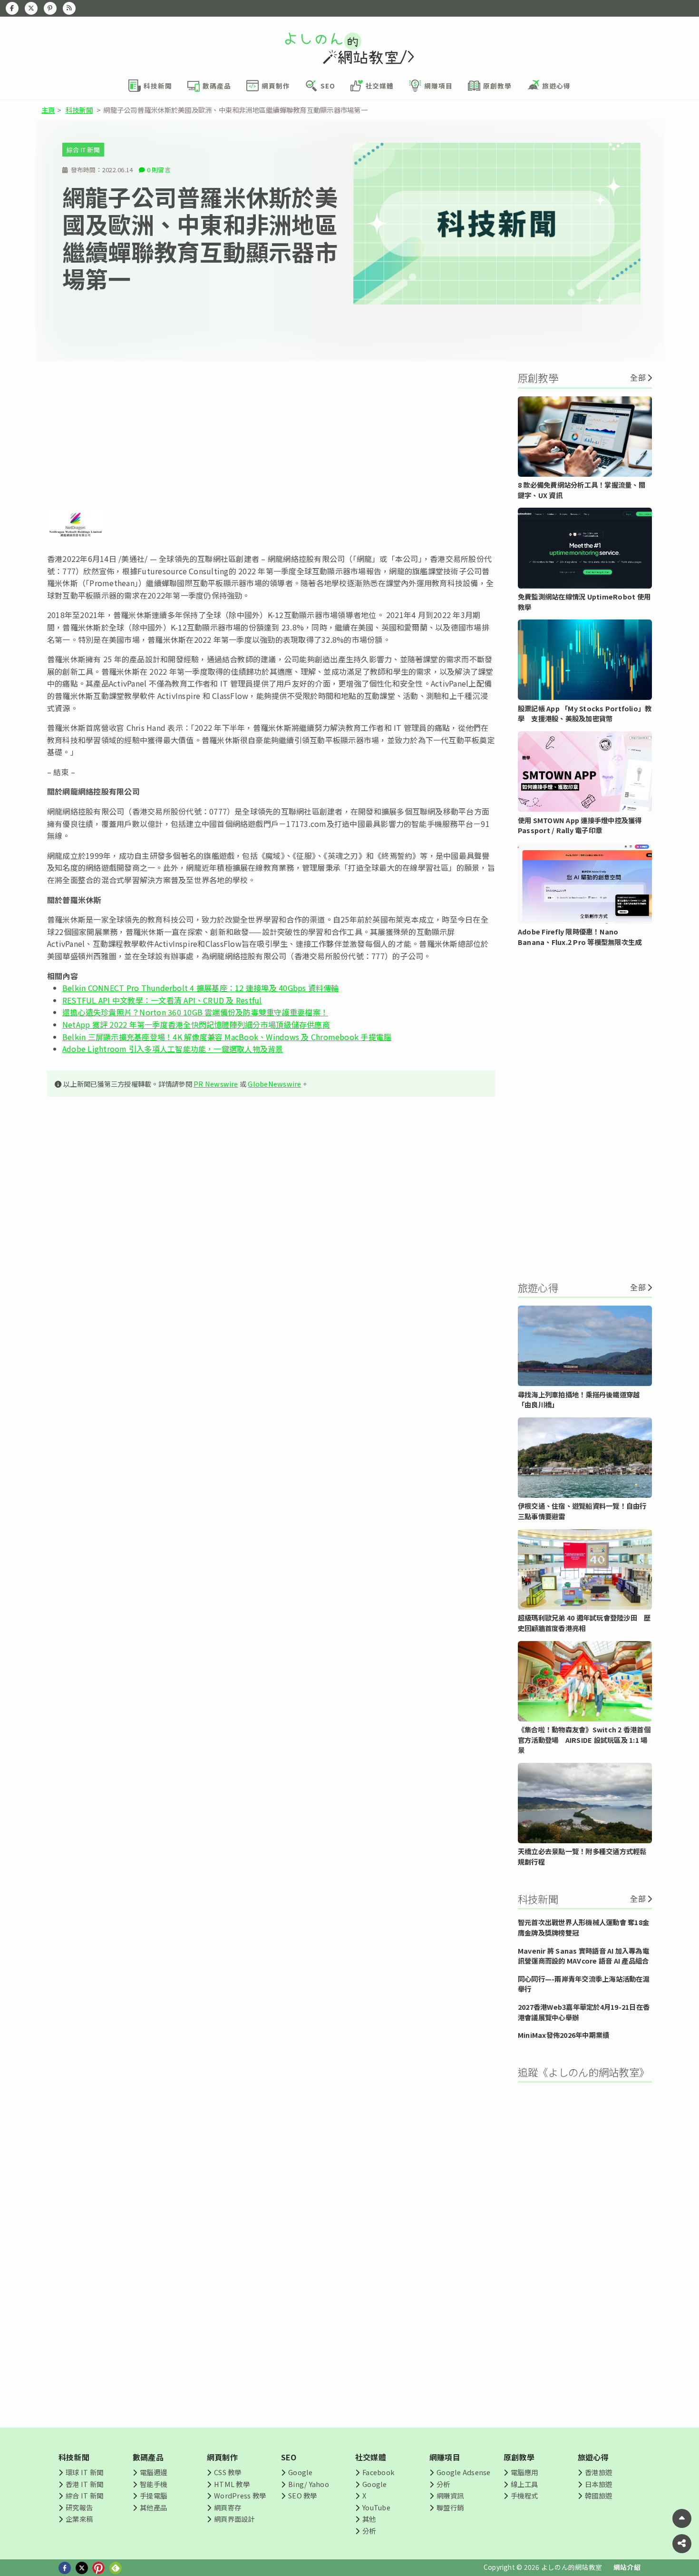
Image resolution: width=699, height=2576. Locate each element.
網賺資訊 (450, 2495)
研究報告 (79, 2507)
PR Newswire (216, 1084)
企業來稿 (79, 2519)
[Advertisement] (271, 435)
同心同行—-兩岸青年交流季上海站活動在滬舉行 (584, 1984)
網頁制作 (222, 2457)
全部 (638, 377)
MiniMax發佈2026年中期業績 (563, 2035)
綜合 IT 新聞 (83, 150)
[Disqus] (271, 1386)
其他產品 (153, 2507)
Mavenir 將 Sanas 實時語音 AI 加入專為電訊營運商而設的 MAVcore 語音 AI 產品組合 (583, 1956)
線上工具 (524, 2484)
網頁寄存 (228, 2507)
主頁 (48, 110)
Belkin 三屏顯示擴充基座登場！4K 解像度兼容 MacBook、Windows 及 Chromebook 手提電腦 (227, 1037)
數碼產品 (148, 2457)
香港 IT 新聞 (84, 2484)
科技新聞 (79, 110)
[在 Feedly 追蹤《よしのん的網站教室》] (69, 8)
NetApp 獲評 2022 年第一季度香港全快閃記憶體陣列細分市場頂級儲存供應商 (196, 1024)
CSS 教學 (228, 2472)
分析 (369, 2531)
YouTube (376, 2507)
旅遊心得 (593, 2457)
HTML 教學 (232, 2484)
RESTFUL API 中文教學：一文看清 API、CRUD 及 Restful (162, 1000)
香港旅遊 (598, 2472)
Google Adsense (463, 2472)
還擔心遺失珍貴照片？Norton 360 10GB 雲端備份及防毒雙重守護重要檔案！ (195, 1012)
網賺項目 (445, 2457)
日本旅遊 (598, 2484)
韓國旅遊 (598, 2495)
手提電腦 (153, 2495)
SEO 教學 (302, 2495)
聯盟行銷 (450, 2507)
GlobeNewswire (274, 1084)
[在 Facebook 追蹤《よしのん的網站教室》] (12, 8)
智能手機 (153, 2484)
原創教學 (519, 2457)
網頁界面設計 (234, 2519)
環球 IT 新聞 (84, 2472)
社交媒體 (371, 2457)
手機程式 (524, 2495)
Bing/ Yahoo (309, 2484)
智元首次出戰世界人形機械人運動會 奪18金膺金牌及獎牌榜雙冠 (583, 1927)
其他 (369, 2519)
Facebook (378, 2472)
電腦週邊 (153, 2472)
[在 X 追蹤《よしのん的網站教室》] (31, 8)
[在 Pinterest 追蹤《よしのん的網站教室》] (50, 8)
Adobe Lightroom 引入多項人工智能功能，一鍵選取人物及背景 (173, 1049)
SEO (289, 2457)
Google (300, 2472)
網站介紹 (627, 2567)
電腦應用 (524, 2472)
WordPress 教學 (240, 2495)
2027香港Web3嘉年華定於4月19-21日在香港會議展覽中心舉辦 (584, 2012)
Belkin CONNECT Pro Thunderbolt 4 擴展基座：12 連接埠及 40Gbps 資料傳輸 (201, 988)
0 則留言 (159, 170)
